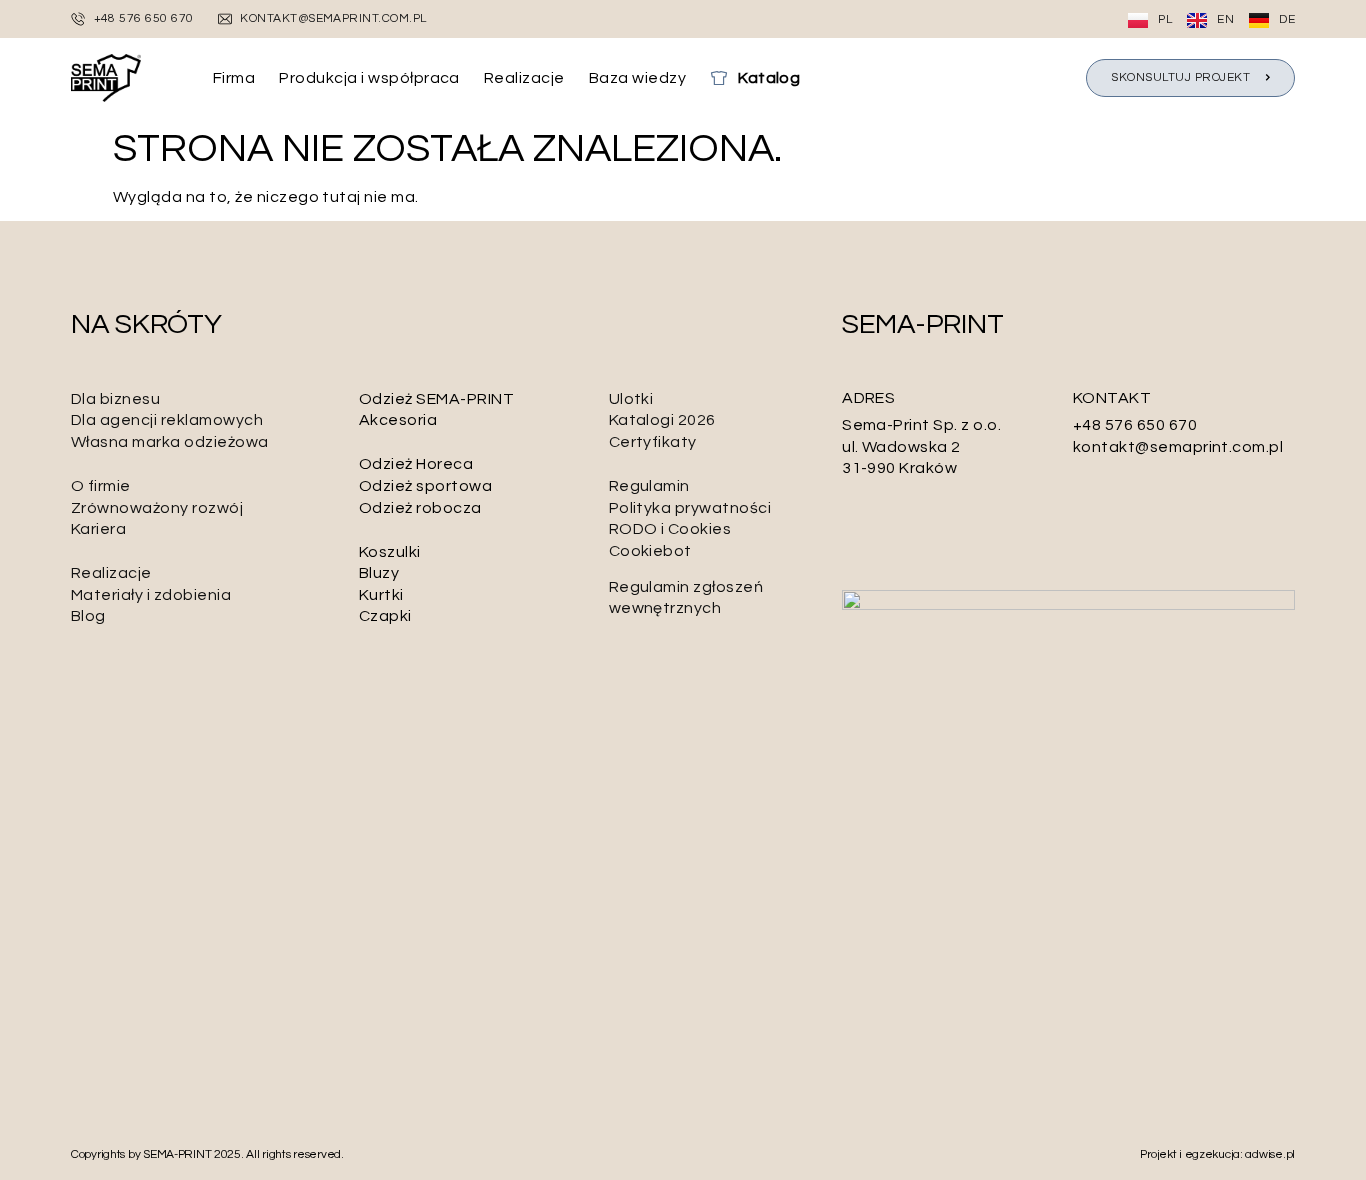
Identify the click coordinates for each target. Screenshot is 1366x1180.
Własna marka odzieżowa (170, 442)
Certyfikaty (653, 442)
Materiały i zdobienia (151, 595)
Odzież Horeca (416, 464)
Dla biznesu (115, 399)
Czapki (385, 616)
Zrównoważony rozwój (157, 508)
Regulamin (649, 486)
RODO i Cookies (670, 529)
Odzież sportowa (425, 486)
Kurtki (381, 595)
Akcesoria (398, 420)
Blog (88, 616)
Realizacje (111, 573)
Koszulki (390, 552)
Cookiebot (650, 551)
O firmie (101, 486)
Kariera (98, 529)
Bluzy (379, 573)
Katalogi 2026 (662, 420)
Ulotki (631, 399)
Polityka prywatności (690, 508)
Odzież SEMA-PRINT (436, 399)
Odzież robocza (420, 508)
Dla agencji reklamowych (167, 420)
